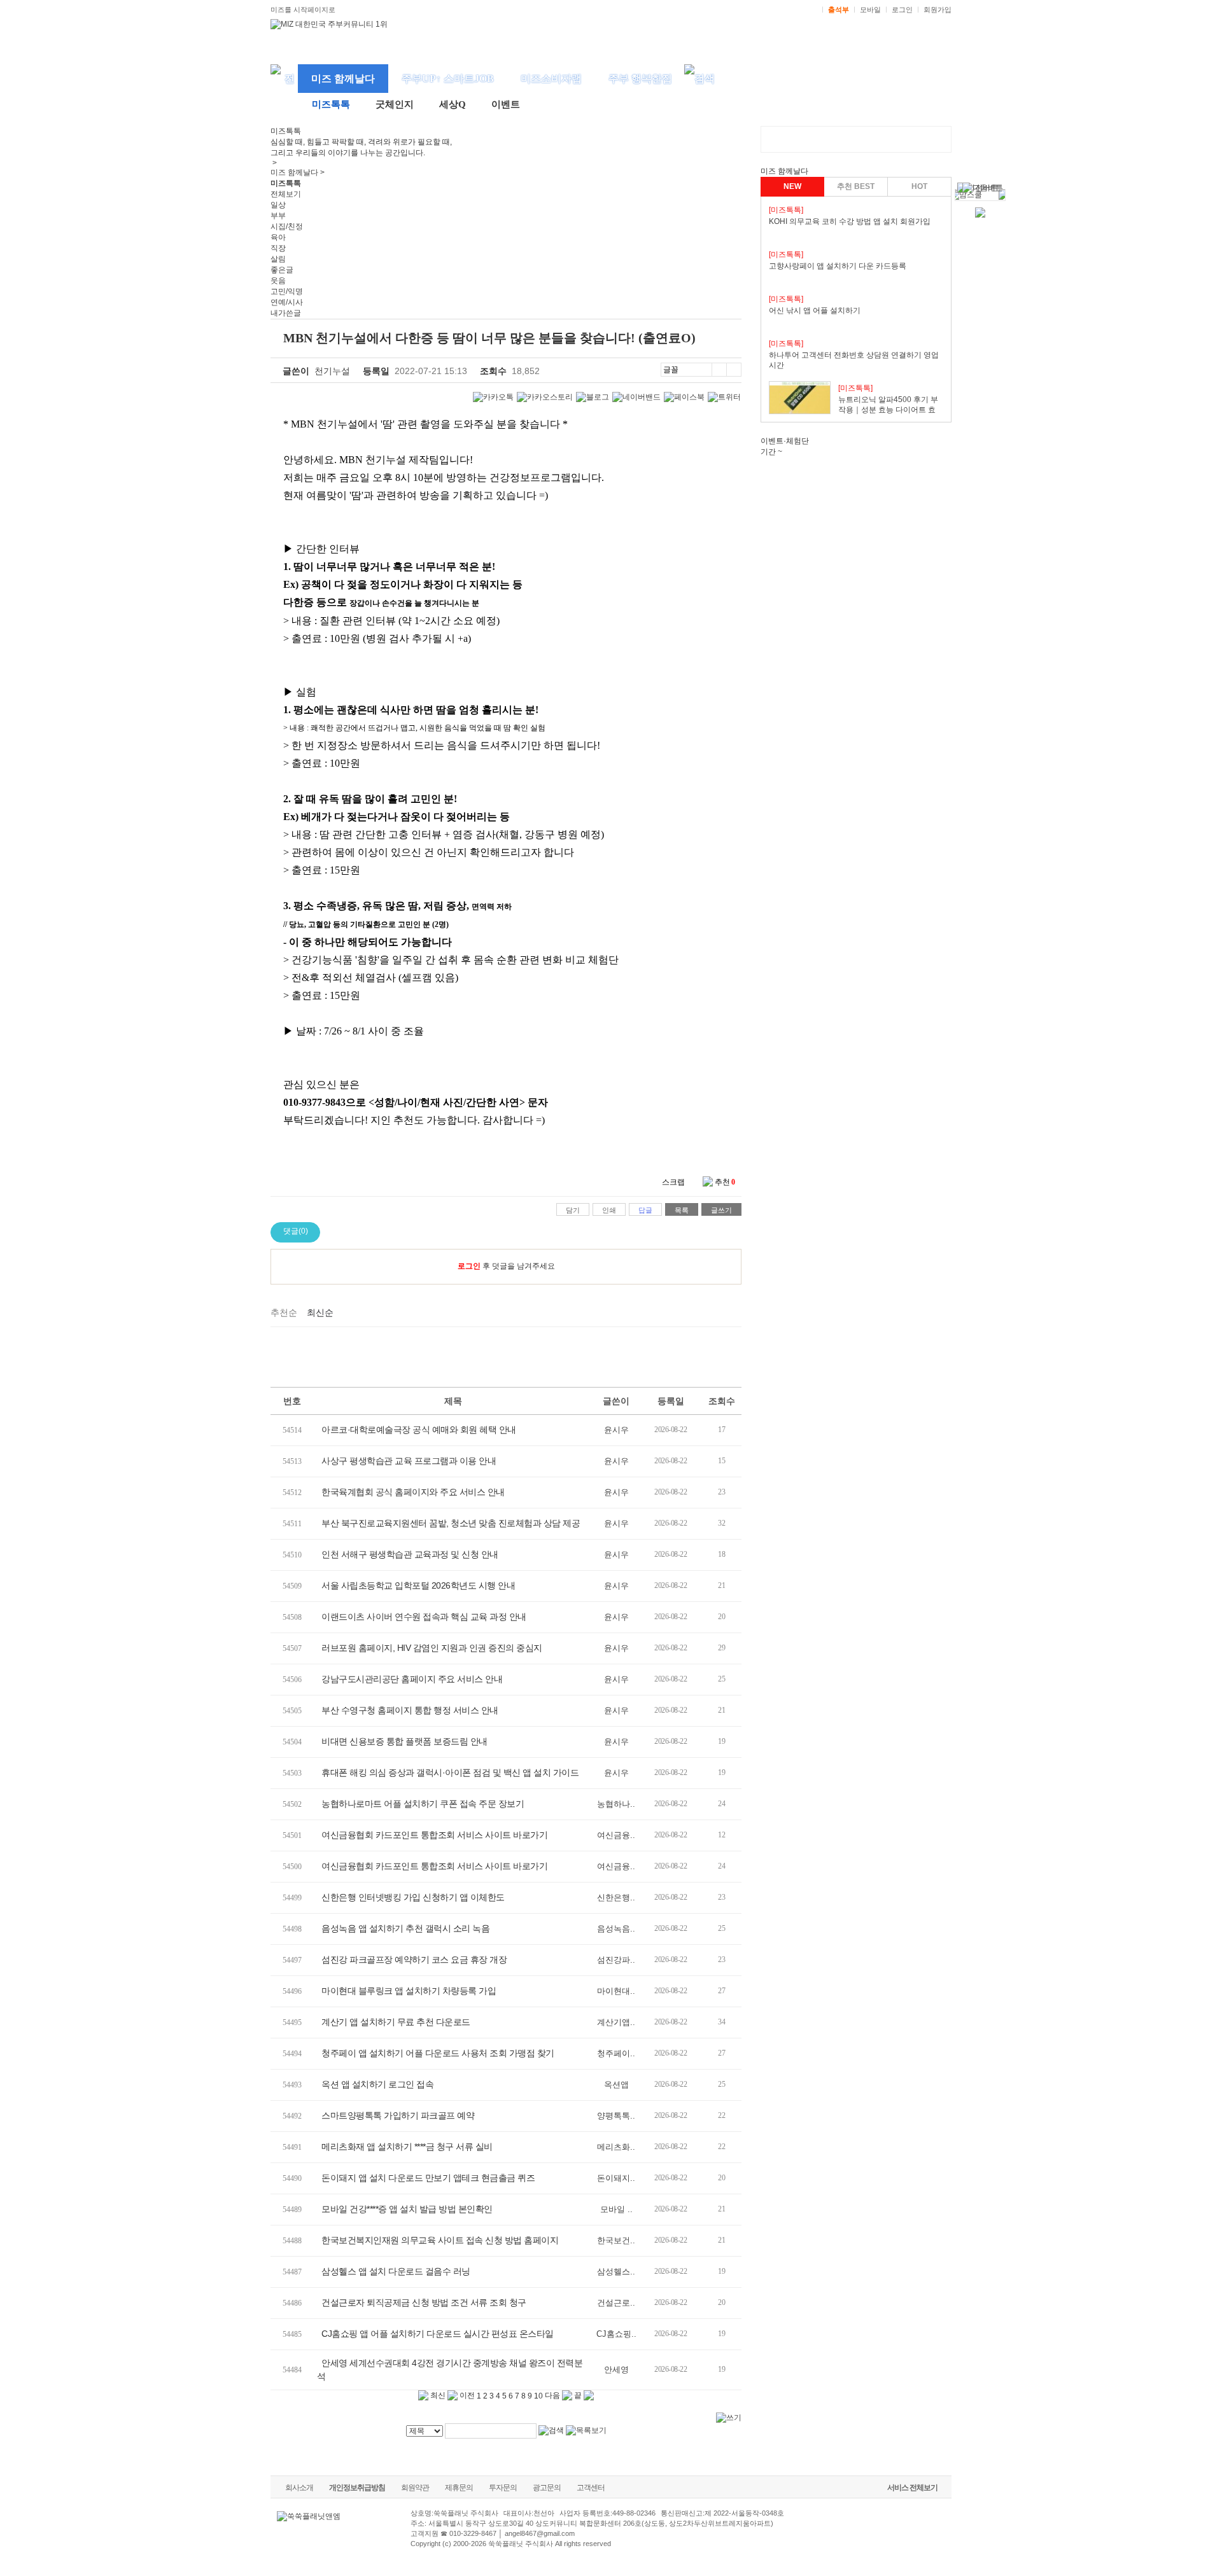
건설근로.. (616, 2303)
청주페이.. (616, 2053)
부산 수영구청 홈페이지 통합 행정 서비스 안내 (410, 1710)
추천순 (284, 1312)
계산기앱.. (616, 2022)
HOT (919, 186)
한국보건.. (616, 2240)
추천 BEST (856, 186)
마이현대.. (616, 1991)
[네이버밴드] (636, 397)
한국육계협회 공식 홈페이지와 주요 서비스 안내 (413, 1492)
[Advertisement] (506, 1355)
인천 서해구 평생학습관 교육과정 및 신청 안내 (410, 1554)
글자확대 (719, 370)
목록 (682, 1210)
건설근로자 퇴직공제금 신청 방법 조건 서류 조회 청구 (424, 2302)
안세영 (616, 2370)
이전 (466, 2395)
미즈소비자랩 (551, 79)
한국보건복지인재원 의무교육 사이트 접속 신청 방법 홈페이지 (440, 2240)
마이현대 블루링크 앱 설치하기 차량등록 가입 (409, 1991)
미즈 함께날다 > (298, 172)
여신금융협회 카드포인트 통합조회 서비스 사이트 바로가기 (434, 1835)
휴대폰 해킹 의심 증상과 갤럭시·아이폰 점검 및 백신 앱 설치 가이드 (450, 1772)
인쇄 (609, 1210)
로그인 (902, 10)
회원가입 (938, 10)
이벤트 (506, 104)
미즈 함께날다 (343, 79)
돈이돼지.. (616, 2178)
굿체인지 (395, 104)
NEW (792, 186)
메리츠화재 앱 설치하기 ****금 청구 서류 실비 (407, 2147)
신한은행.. (616, 1897)
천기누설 (332, 371)
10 (538, 2396)
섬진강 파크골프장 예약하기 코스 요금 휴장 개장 (414, 1960)
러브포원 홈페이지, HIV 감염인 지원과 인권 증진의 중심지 (432, 1648)
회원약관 (415, 2488)
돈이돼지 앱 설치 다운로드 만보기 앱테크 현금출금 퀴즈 (428, 2178)
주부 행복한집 (640, 79)
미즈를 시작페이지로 (303, 10)
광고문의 (547, 2488)
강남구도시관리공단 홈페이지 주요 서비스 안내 (412, 1679)
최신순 (320, 1312)
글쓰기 (721, 1210)
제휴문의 (459, 2488)
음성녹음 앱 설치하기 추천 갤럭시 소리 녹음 (405, 1928)
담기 (573, 1210)
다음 (553, 2395)
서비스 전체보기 (912, 2488)
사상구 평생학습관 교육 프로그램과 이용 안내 (409, 1461)
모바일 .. (616, 2209)
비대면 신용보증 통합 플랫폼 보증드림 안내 (404, 1741)
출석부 (839, 10)
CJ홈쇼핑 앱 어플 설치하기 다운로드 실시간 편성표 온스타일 (438, 2334)
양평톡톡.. (616, 2116)
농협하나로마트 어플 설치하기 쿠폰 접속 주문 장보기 (423, 1804)
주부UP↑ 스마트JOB (448, 79)
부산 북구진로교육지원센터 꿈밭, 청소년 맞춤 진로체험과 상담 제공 (451, 1523)
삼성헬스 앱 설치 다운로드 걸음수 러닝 (396, 2271)
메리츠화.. (616, 2147)
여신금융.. (616, 1835)
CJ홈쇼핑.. (616, 2334)
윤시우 (616, 1430)
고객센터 (591, 2488)
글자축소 (734, 370)
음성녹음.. (616, 1929)
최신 (437, 2395)
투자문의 (503, 2488)
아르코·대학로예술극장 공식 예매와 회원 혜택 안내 (419, 1430)
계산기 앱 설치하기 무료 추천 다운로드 (396, 2022)
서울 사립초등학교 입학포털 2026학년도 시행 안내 (418, 1585)
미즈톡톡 (331, 104)
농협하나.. (616, 1804)
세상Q (453, 104)
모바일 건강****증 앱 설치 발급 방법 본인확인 (407, 2209)
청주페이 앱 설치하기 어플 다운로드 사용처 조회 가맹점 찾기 (438, 2053)
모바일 (870, 10)
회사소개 (299, 2488)
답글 (645, 1210)
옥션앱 (616, 2085)
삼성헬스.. (616, 2272)
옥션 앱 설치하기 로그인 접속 (377, 2084)
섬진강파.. (616, 1960)
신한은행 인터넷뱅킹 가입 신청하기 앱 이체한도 (413, 1897)
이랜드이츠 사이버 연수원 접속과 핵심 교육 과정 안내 (424, 1617)
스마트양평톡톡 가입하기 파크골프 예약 (398, 2115)
